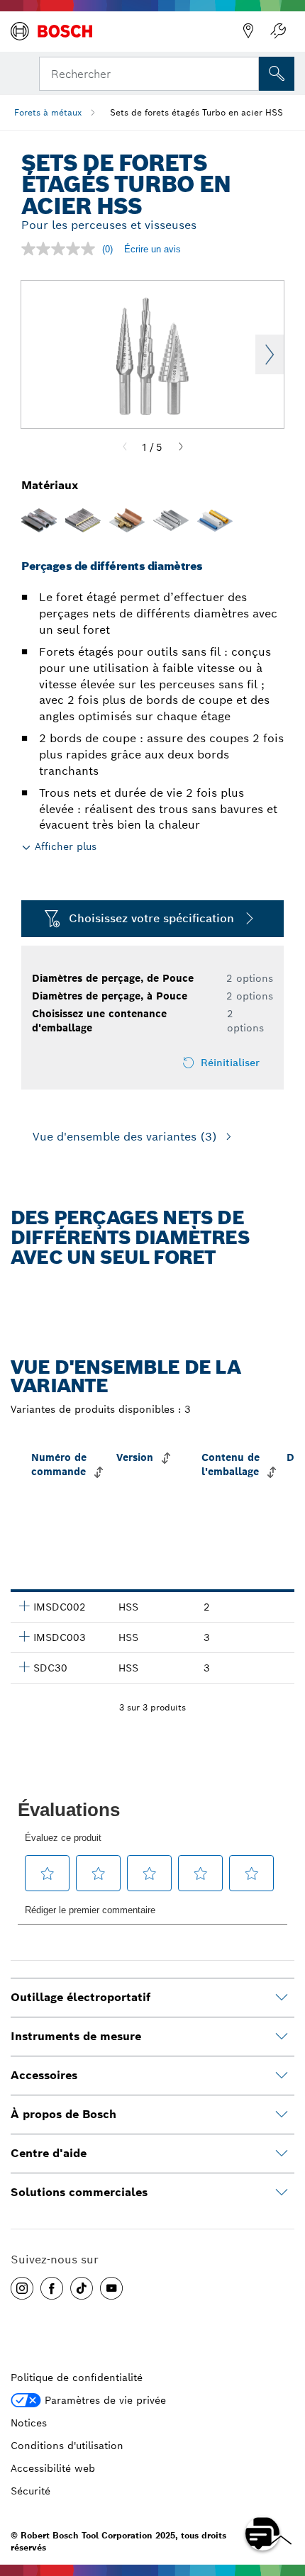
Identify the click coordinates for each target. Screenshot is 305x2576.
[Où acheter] (248, 31)
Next (270, 354)
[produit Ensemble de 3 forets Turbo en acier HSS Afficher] (24, 1667)
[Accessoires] (282, 2076)
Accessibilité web (53, 2468)
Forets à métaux (48, 112)
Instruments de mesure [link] (76, 2036)
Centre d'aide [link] (49, 2153)
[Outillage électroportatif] (282, 1998)
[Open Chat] (262, 2533)
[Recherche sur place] (277, 74)
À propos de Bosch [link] (63, 2114)
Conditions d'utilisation (67, 2446)
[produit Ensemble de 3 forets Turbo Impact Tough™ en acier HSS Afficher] (24, 1636)
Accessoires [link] (44, 2075)
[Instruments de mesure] (282, 2037)
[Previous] (125, 447)
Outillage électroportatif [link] (81, 1997)
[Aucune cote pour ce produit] (62, 249)
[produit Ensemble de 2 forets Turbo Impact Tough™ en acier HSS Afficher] (24, 1606)
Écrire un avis (152, 249)
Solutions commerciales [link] (79, 2192)
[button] (22, 2288)
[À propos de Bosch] (282, 2115)
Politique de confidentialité (77, 2378)
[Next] (181, 447)
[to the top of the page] (284, 2492)
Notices (29, 2423)
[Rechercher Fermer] (247, 72)
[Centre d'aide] (282, 2154)
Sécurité (30, 2491)
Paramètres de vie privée (105, 2400)
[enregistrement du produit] (278, 31)
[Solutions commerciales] (282, 2193)
